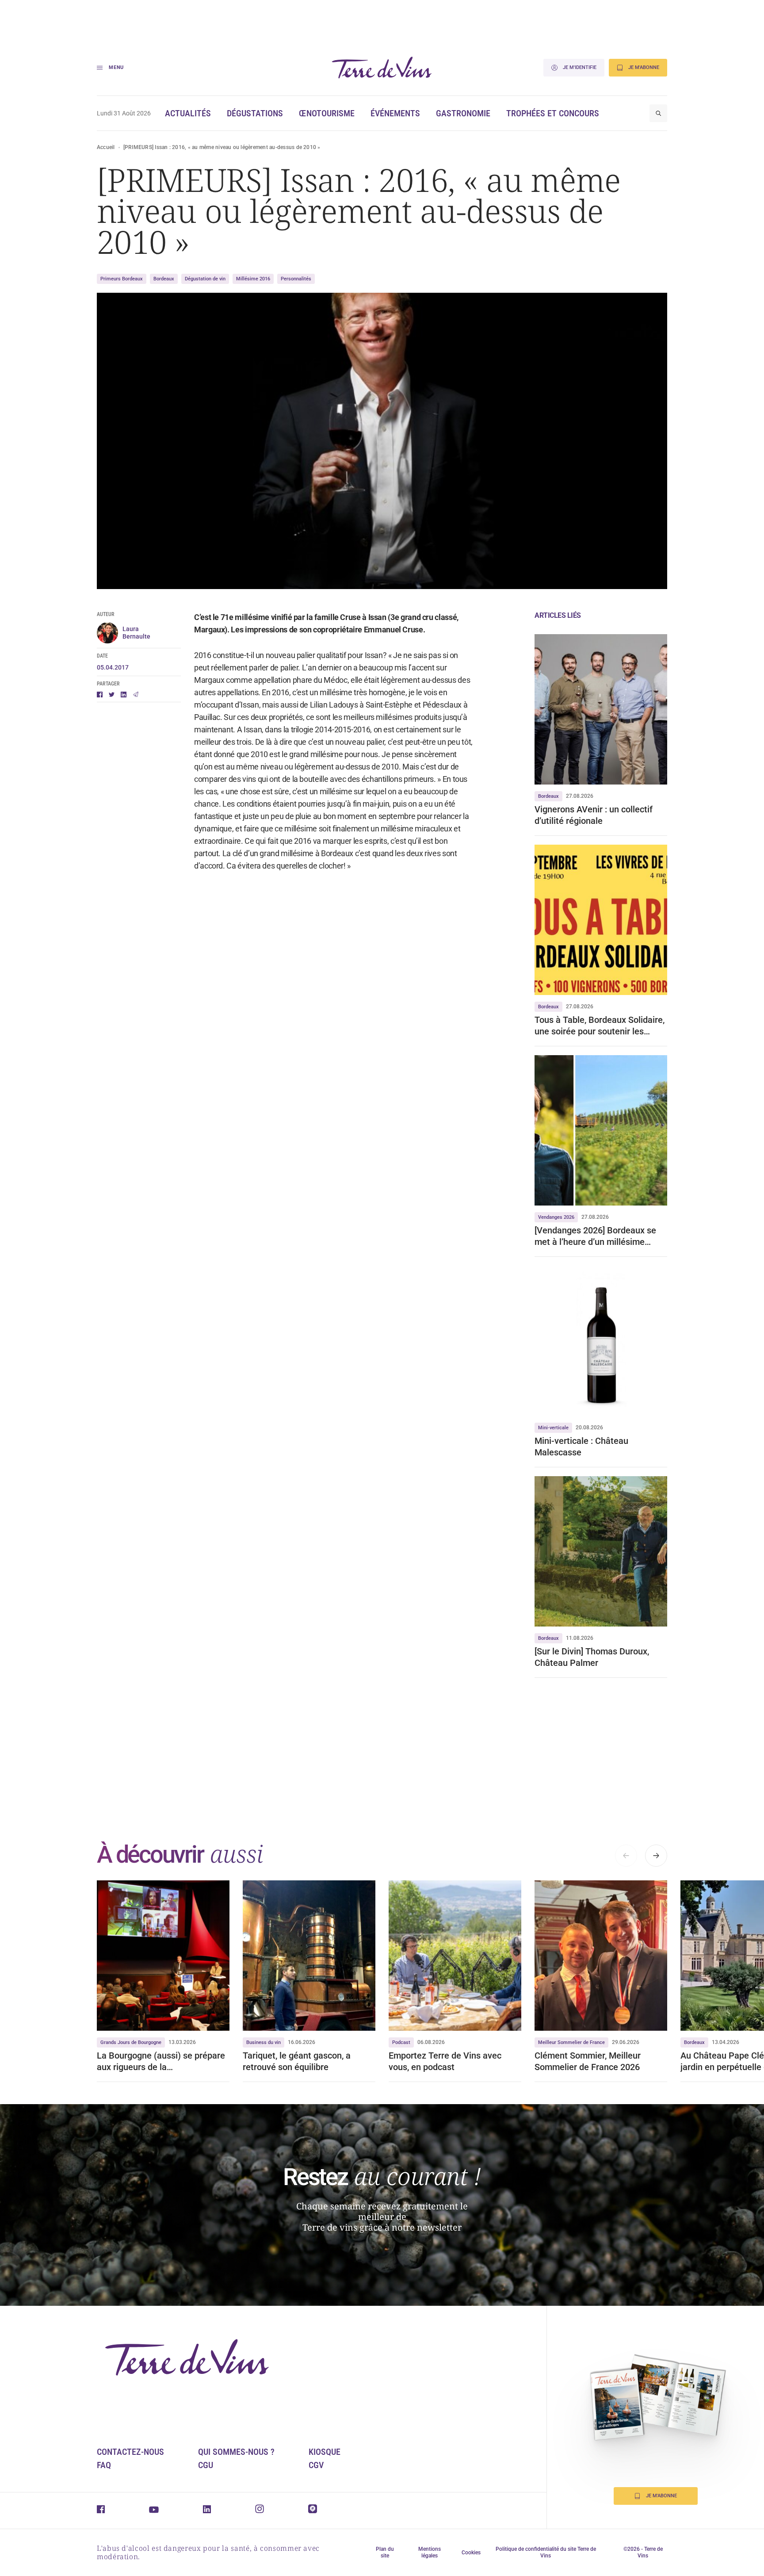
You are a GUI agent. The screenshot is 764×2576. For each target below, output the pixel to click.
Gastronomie (463, 113)
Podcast (401, 2042)
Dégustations (255, 113)
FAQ (104, 2465)
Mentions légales (430, 2552)
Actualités (188, 113)
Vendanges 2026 (556, 1217)
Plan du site (385, 2552)
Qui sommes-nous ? (236, 2452)
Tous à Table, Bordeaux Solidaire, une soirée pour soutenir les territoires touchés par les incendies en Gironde (600, 1026)
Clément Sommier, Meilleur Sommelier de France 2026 (588, 2061)
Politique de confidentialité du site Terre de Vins (546, 2552)
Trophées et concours (553, 113)
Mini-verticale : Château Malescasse (581, 1447)
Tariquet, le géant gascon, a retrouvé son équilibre (297, 2061)
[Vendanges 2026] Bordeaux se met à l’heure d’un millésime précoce (595, 1236)
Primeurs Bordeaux (122, 279)
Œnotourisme (327, 113)
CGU (206, 2465)
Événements (395, 113)
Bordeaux (164, 279)
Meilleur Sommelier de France (571, 2042)
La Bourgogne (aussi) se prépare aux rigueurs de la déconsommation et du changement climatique (161, 2061)
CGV (316, 2465)
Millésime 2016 (253, 279)
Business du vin (264, 2042)
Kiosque (325, 2452)
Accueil (106, 147)
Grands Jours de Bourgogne (131, 2042)
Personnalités (296, 279)
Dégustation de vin (205, 279)
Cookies (471, 2553)
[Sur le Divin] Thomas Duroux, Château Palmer (592, 1657)
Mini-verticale (553, 1428)
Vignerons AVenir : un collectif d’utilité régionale (594, 815)
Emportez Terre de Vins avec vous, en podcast (445, 2061)
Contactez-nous (130, 2452)
